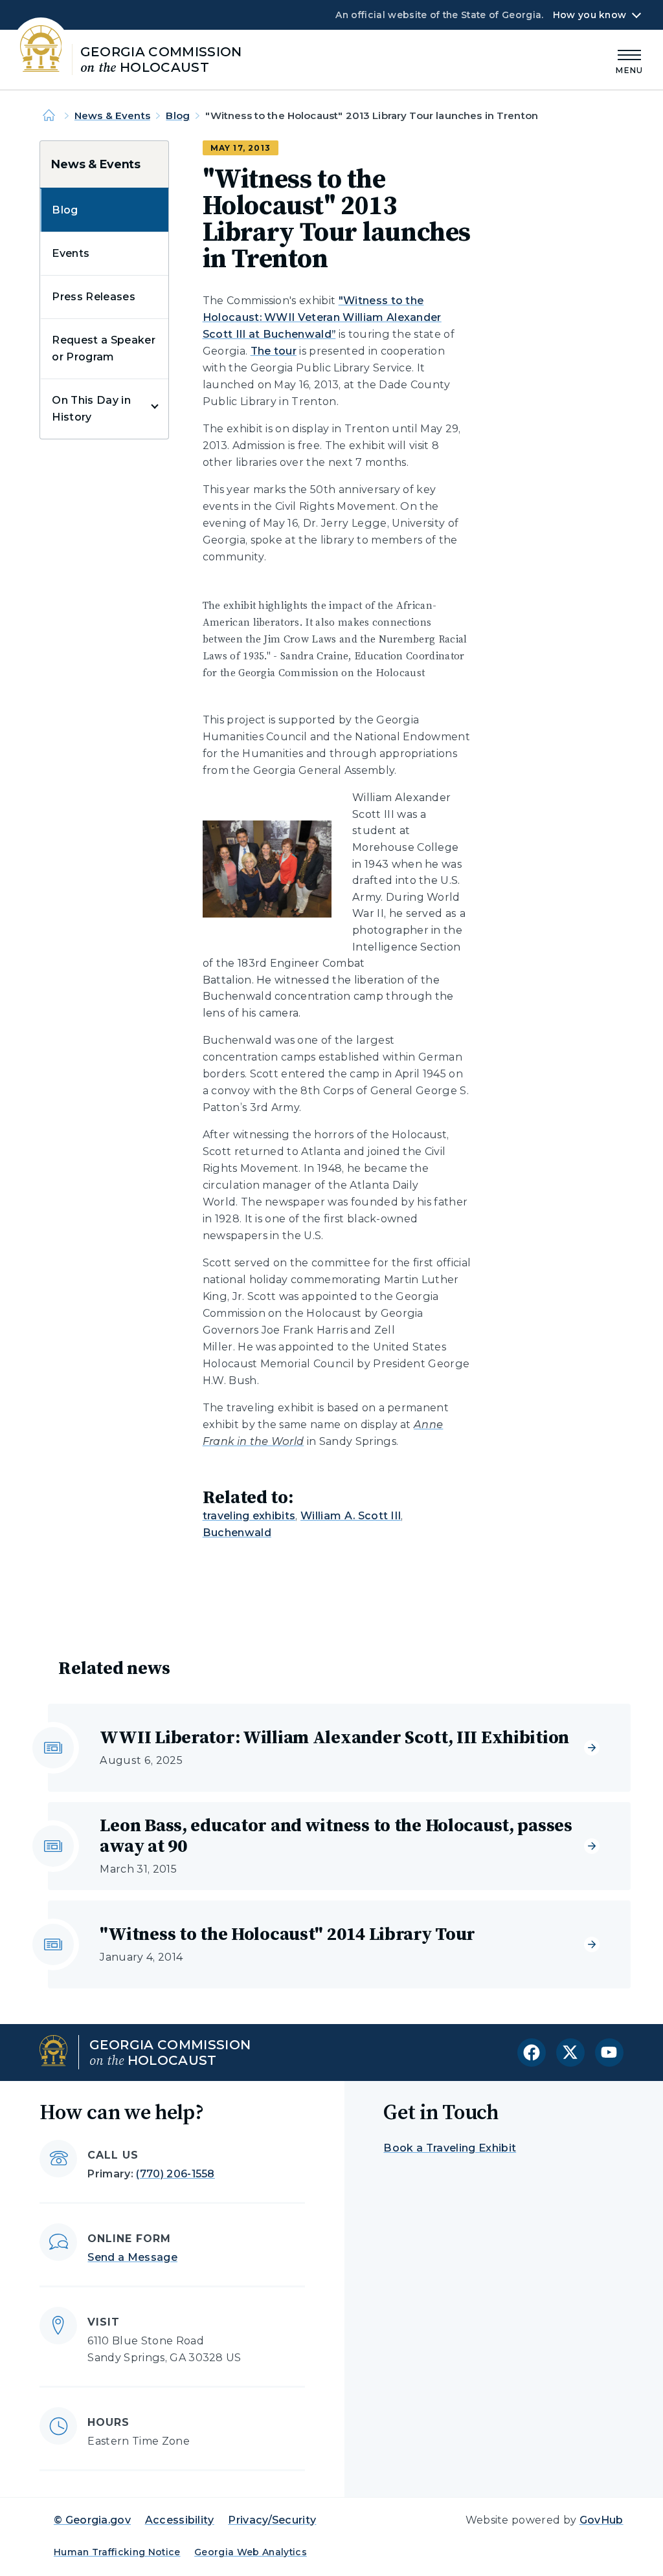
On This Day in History (91, 409)
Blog (178, 116)
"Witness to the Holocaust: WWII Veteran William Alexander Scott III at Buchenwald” (322, 317)
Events (71, 253)
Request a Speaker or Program (103, 348)
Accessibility (180, 2520)
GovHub (601, 2520)
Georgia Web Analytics (251, 2552)
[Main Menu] (629, 60)
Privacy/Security (272, 2520)
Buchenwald (237, 1533)
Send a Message (132, 2257)
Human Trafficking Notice (117, 2552)
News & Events (112, 116)
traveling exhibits (249, 1516)
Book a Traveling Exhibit (450, 2148)
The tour (274, 351)
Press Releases (93, 297)
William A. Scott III (351, 1516)
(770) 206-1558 (175, 2174)
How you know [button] (590, 15)
